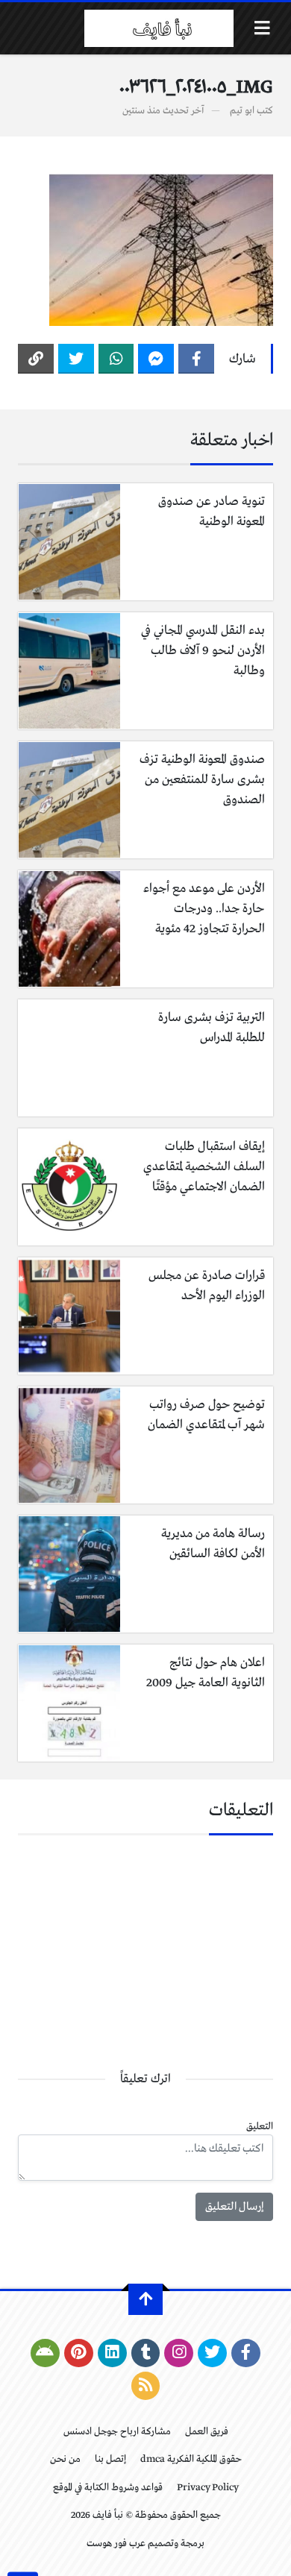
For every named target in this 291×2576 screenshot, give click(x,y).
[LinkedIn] (112, 2353)
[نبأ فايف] (159, 28)
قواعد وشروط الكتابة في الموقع (108, 2488)
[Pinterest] (79, 2353)
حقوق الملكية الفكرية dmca (191, 2459)
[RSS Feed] (146, 2386)
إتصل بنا (110, 2459)
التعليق (260, 2127)
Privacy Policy (208, 2488)
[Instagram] (179, 2353)
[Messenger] (156, 359)
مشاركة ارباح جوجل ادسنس (117, 2432)
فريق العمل (207, 2432)
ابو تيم (242, 111)
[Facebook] (196, 359)
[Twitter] (76, 359)
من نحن (65, 2459)
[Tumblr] (146, 2353)
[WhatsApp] (116, 359)
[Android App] (45, 2353)
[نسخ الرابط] (36, 359)
